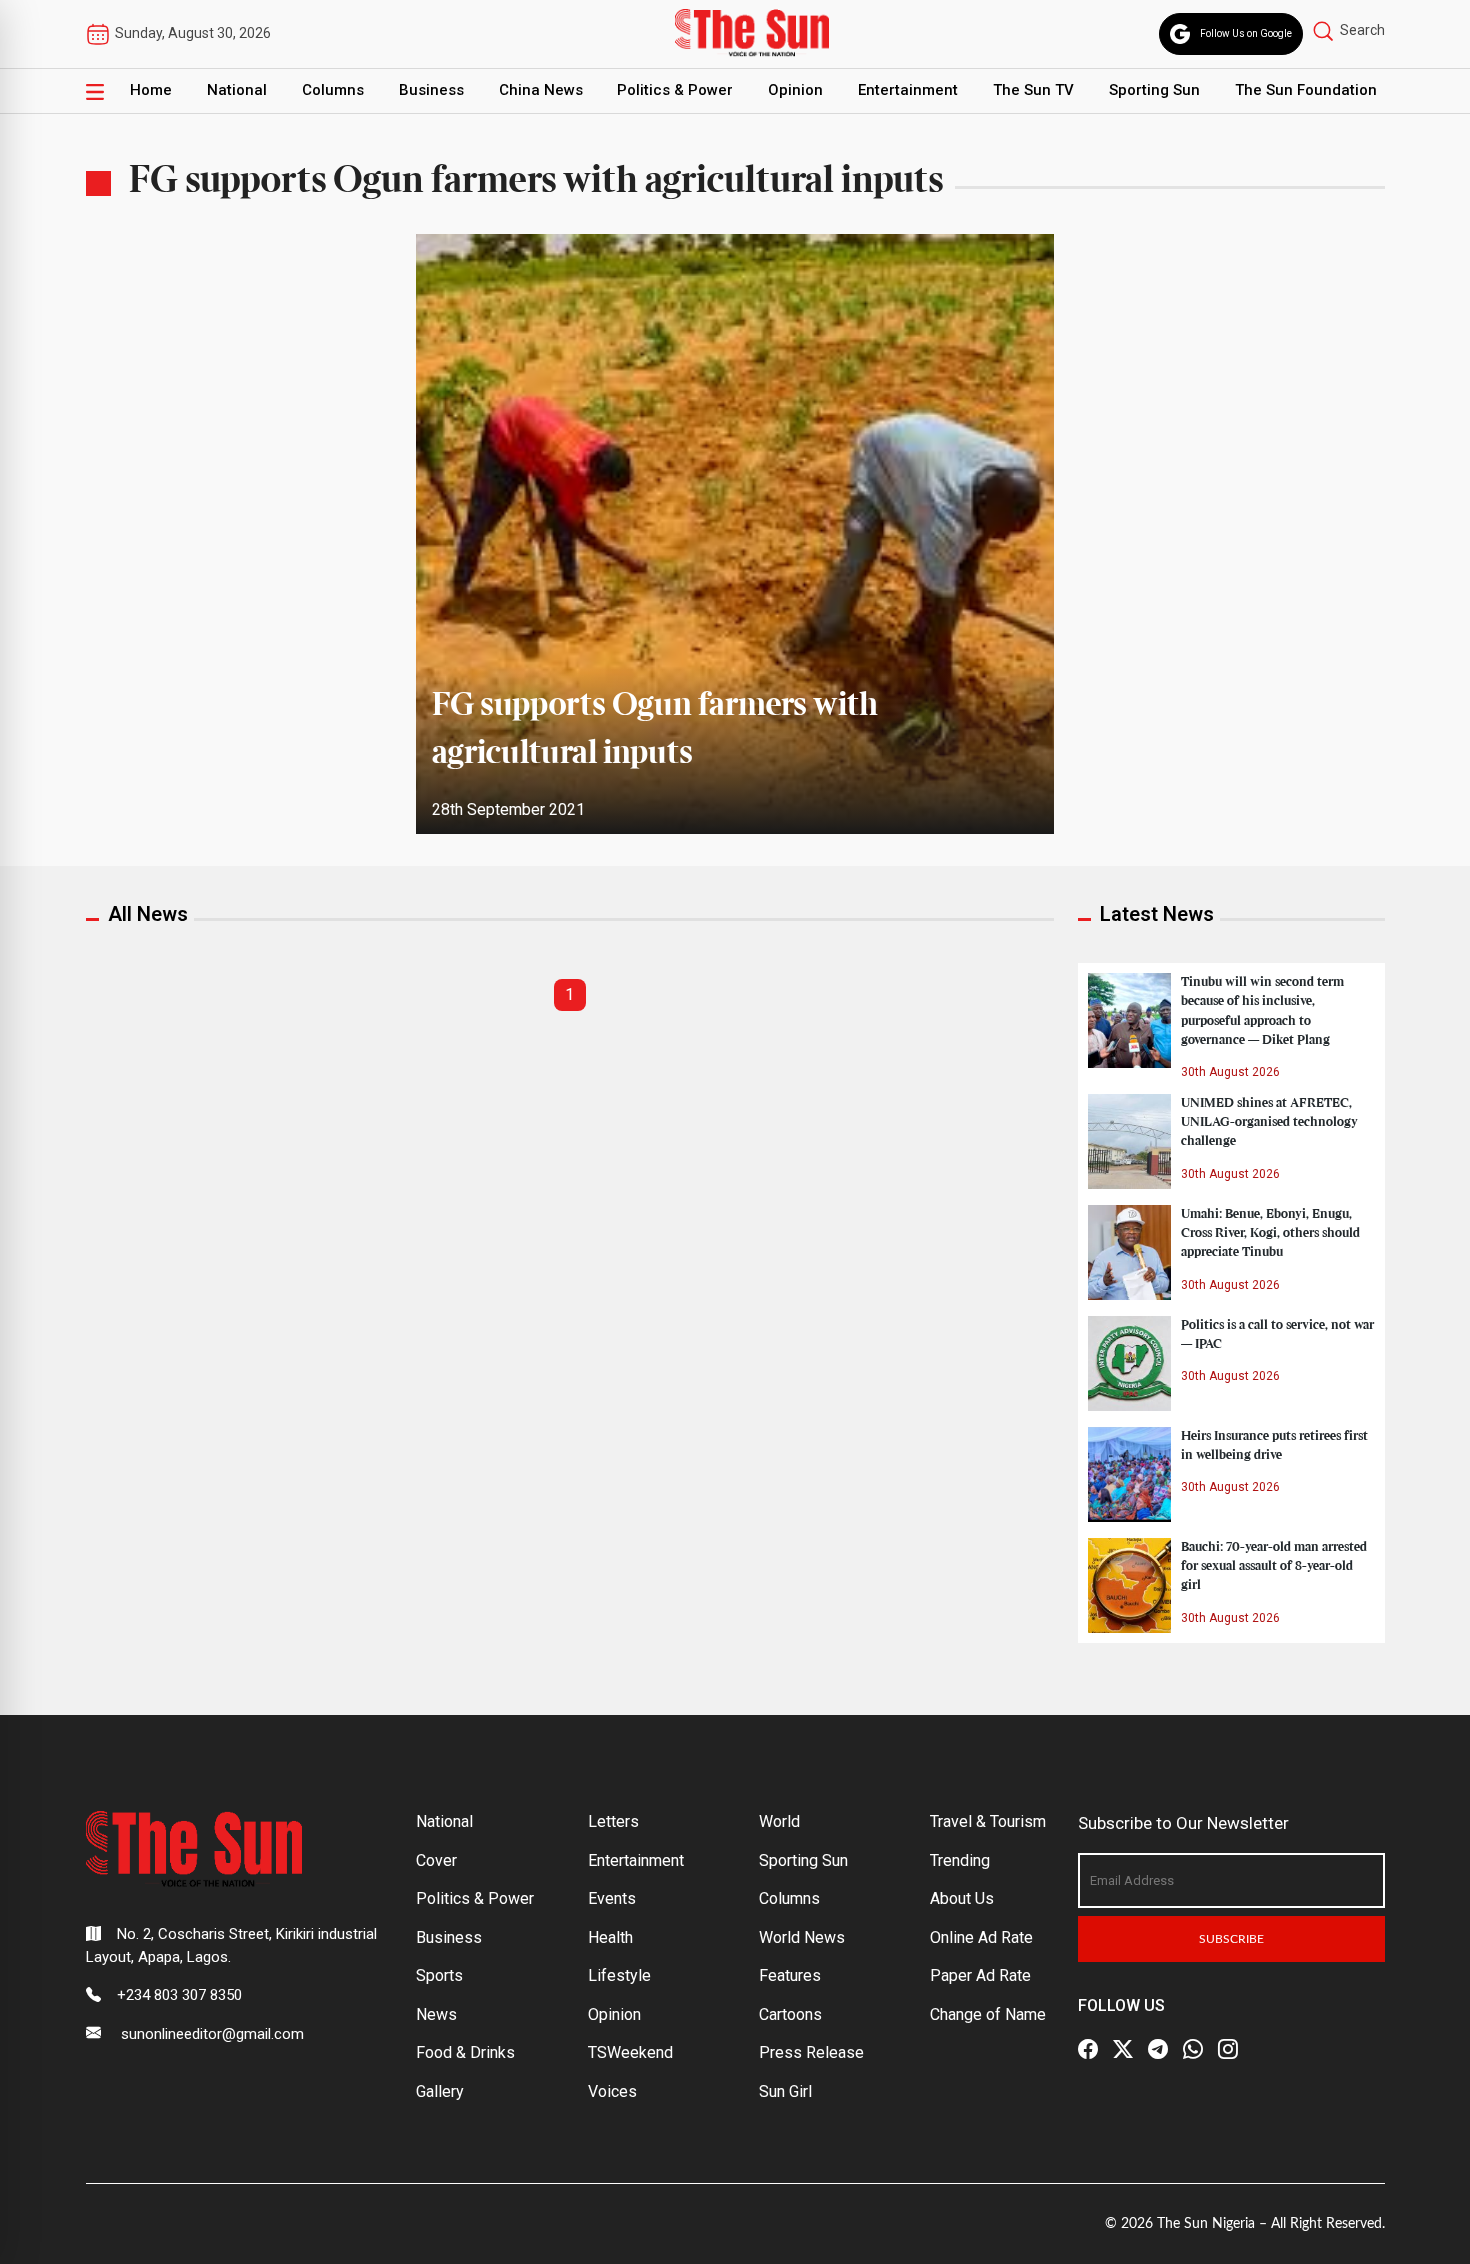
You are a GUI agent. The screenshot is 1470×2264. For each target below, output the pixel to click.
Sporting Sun (1154, 90)
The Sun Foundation (1306, 90)
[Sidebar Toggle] (95, 91)
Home (151, 90)
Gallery (440, 2091)
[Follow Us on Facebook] (1088, 2049)
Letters (613, 1821)
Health (610, 1937)
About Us (962, 1898)
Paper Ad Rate (980, 1975)
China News (541, 90)
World (779, 1821)
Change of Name (988, 2014)
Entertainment (908, 90)
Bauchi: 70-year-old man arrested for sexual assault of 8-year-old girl (1274, 1566)
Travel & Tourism (988, 1821)
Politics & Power (675, 90)
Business (431, 90)
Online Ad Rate (981, 1937)
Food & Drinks (465, 2052)
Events (612, 1898)
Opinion (795, 90)
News (436, 2014)
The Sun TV (1033, 90)
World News (802, 1937)
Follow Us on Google (1246, 33)
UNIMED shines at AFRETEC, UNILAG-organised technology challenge (1269, 1122)
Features (790, 1975)
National (237, 90)
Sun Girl (785, 2091)
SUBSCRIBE (1231, 1939)
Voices (612, 2091)
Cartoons (790, 2014)
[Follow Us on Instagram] (1228, 2049)
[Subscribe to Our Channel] (1158, 2049)
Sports (439, 1975)
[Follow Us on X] (1123, 2049)
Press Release (811, 2052)
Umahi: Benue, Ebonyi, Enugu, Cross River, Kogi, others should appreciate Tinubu (1270, 1233)
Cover (436, 1860)
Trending (960, 1860)
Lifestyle (619, 1975)
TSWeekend (630, 2052)
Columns (333, 90)
